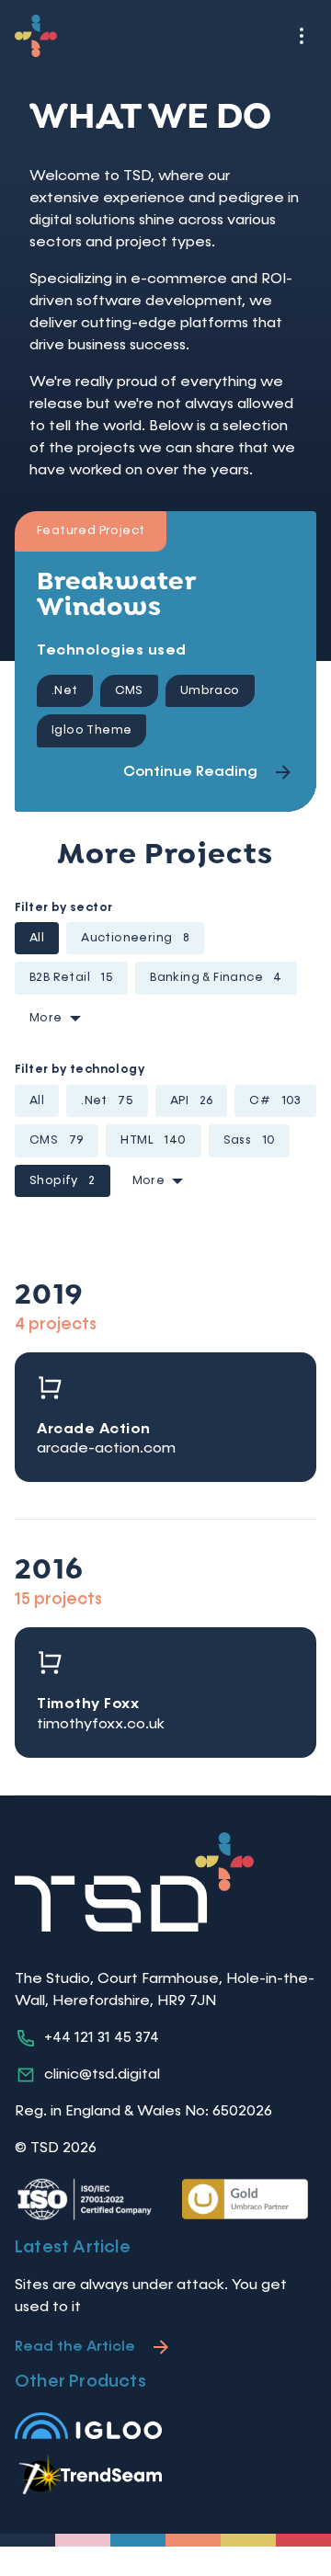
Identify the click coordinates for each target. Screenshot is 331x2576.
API (191, 1101)
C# (275, 1101)
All (37, 938)
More (46, 1018)
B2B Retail (71, 978)
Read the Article (75, 2347)
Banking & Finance (216, 978)
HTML (153, 1140)
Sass (250, 1140)
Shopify (63, 1181)
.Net (107, 1101)
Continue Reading (190, 772)
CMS (57, 1140)
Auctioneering (135, 938)
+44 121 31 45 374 (102, 2038)
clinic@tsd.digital (102, 2075)
